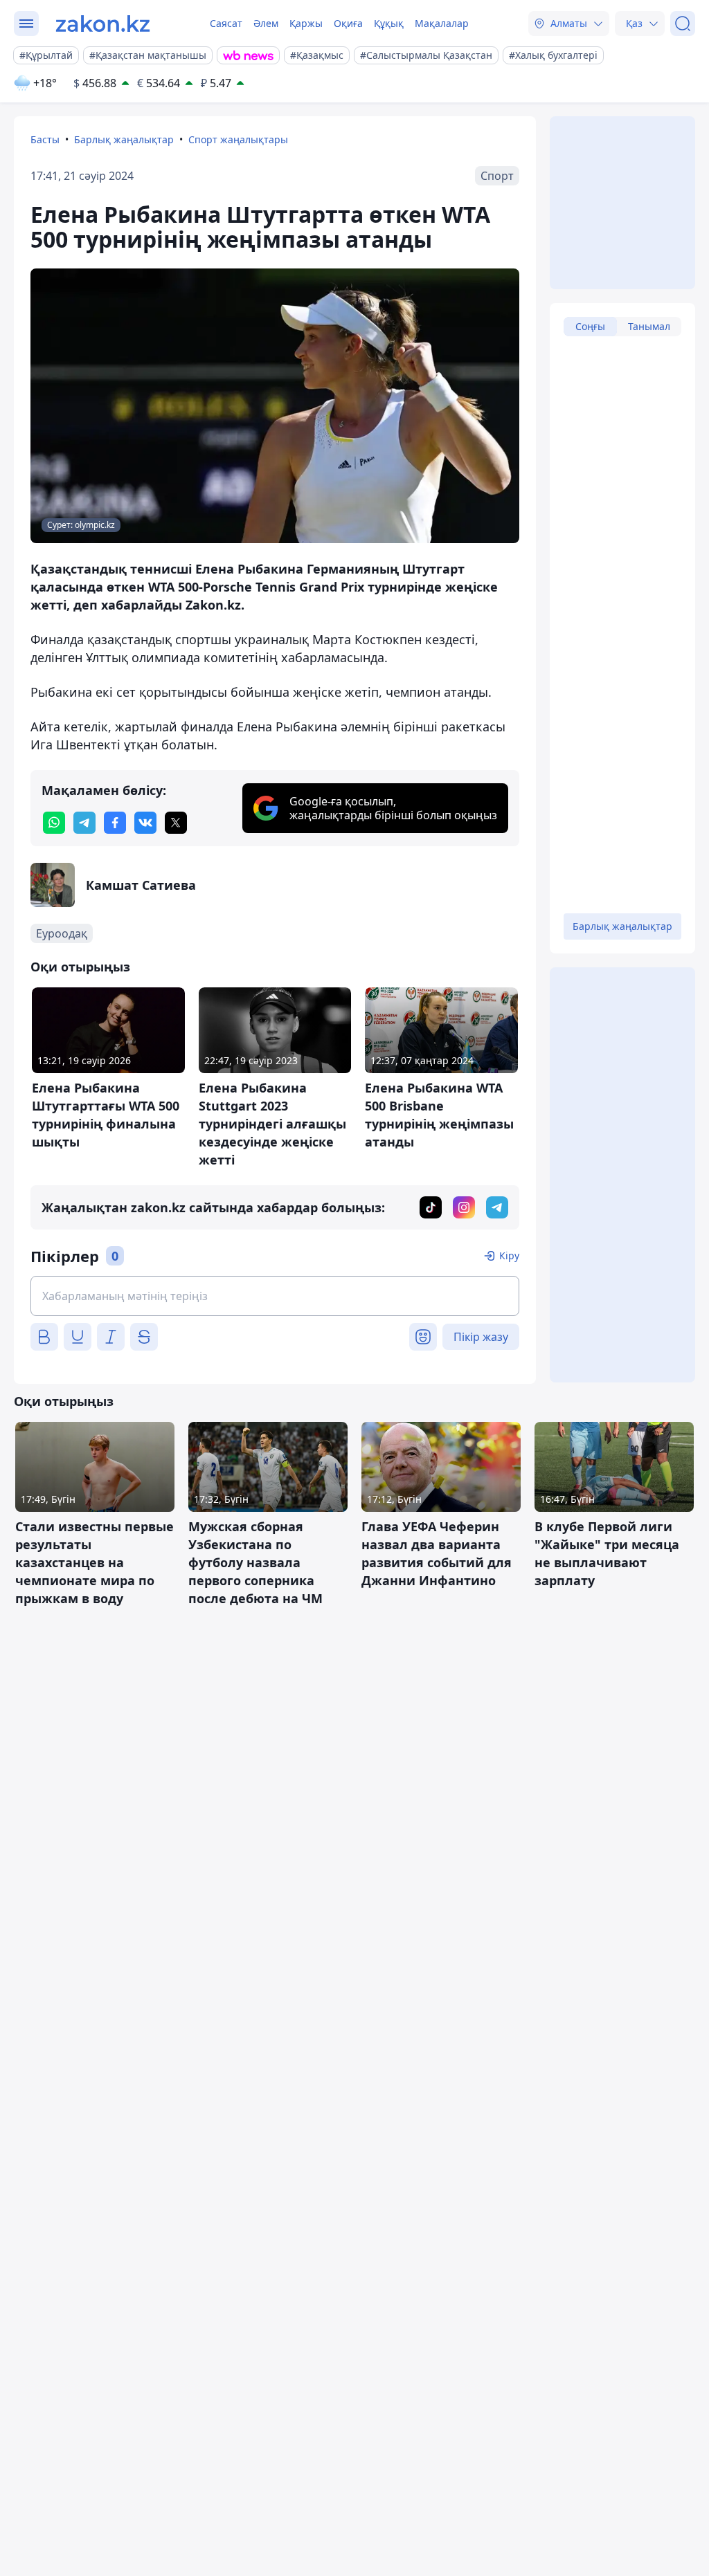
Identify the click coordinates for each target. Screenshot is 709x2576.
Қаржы (306, 23)
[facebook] (115, 823)
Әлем (266, 23)
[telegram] (84, 823)
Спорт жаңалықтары (238, 139)
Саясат (226, 23)
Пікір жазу (481, 1337)
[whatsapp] (54, 823)
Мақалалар (442, 23)
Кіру (509, 1255)
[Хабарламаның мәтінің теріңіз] (275, 1296)
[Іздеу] (683, 24)
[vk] (145, 823)
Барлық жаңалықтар (124, 139)
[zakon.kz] (103, 24)
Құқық (389, 23)
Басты (45, 139)
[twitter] (176, 823)
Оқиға (348, 23)
